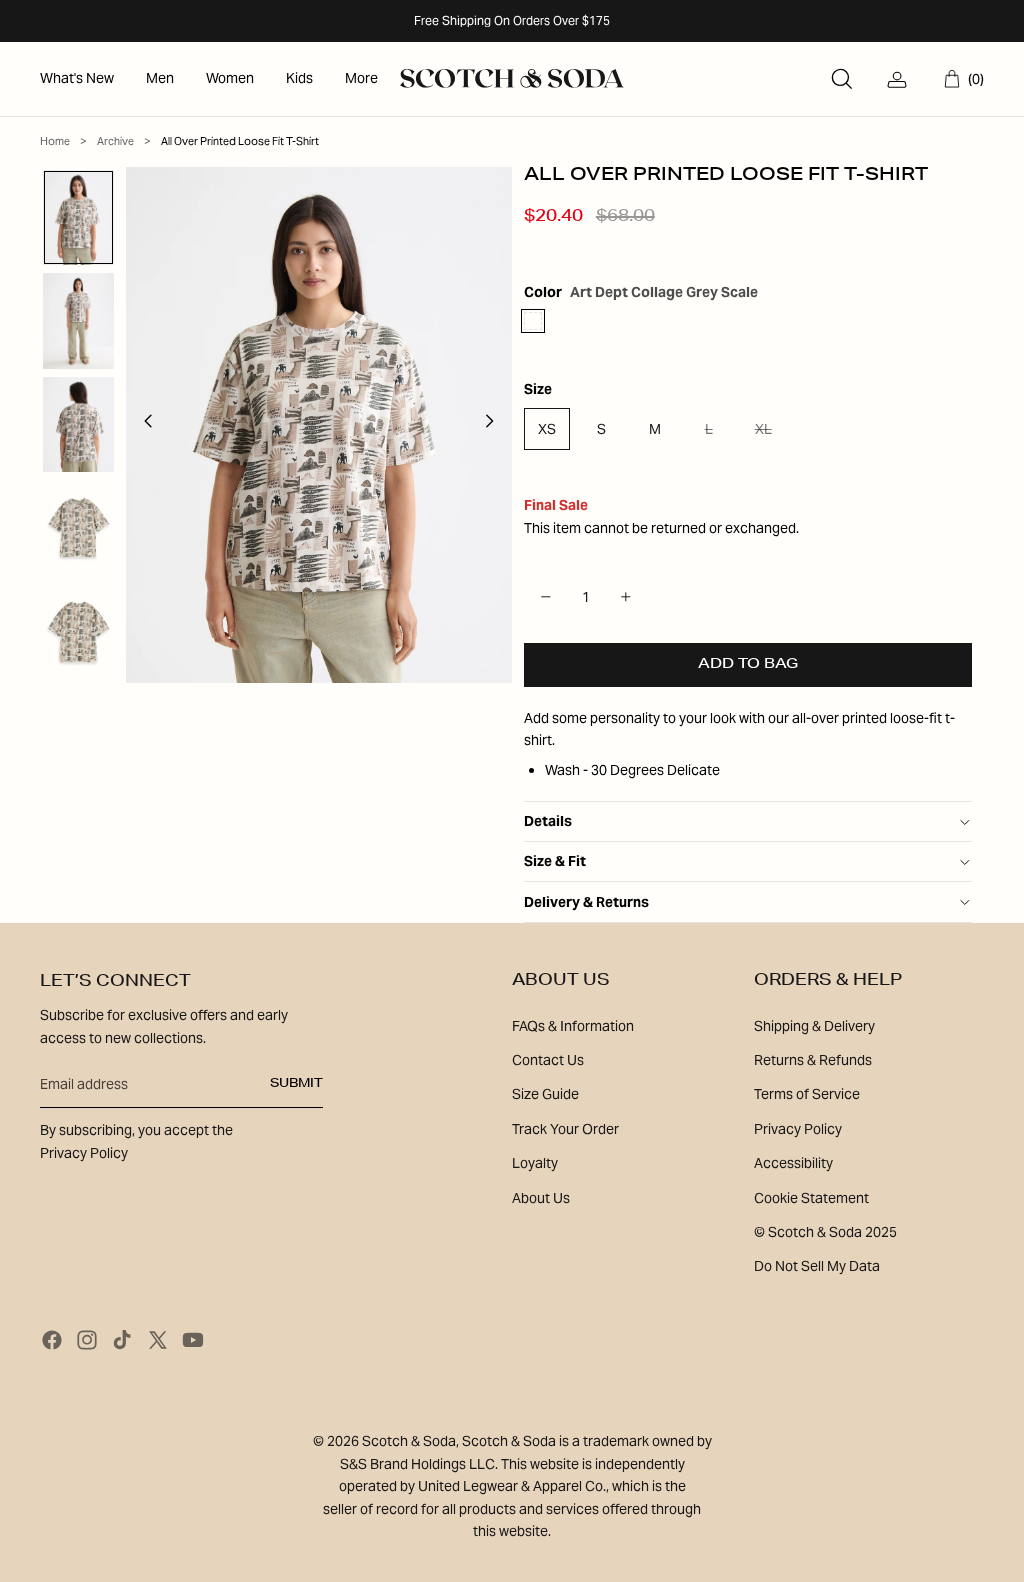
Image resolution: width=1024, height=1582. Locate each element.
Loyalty (535, 1163)
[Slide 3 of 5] (79, 425)
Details (548, 821)
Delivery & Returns (586, 902)
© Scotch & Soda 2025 (825, 1232)
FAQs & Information (573, 1026)
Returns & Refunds (813, 1060)
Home (55, 141)
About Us (541, 1198)
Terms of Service (807, 1094)
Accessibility (793, 1163)
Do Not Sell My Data (817, 1266)
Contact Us (548, 1060)
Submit (296, 1084)
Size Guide (545, 1094)
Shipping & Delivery (814, 1026)
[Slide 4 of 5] (79, 528)
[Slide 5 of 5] (79, 632)
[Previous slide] (142, 425)
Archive (115, 141)
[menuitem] (77, 79)
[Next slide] (495, 425)
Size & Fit (555, 861)
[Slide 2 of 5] (79, 321)
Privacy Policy (798, 1129)
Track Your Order (565, 1129)
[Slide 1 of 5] (79, 218)
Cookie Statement (811, 1198)
